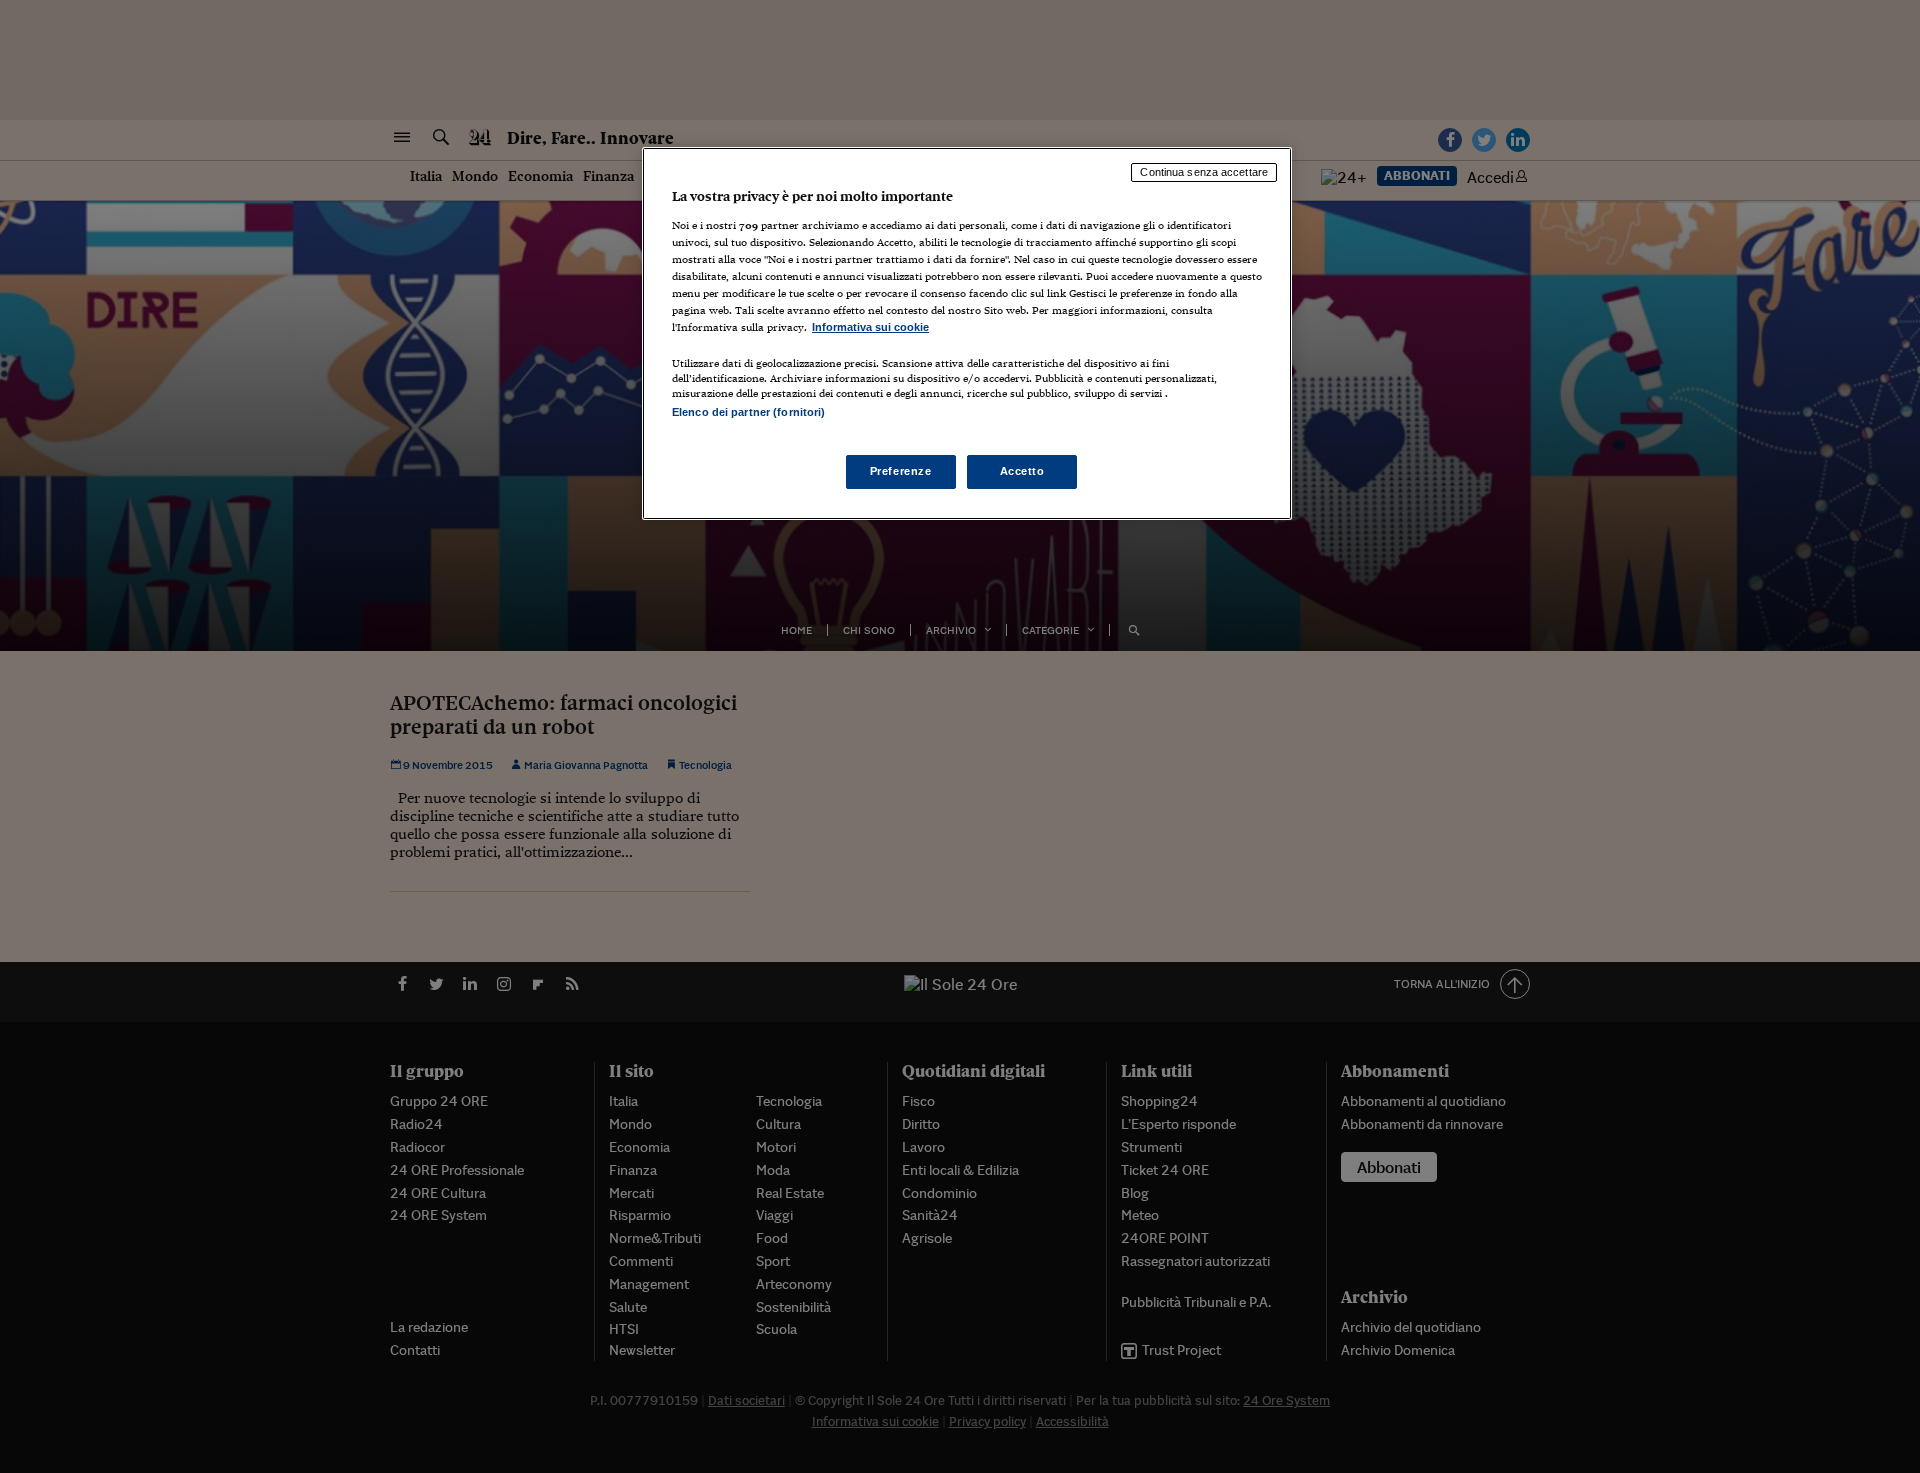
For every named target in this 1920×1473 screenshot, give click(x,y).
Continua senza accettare (1204, 172)
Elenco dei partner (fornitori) (748, 412)
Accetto (1022, 471)
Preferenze (901, 471)
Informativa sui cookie (870, 327)
